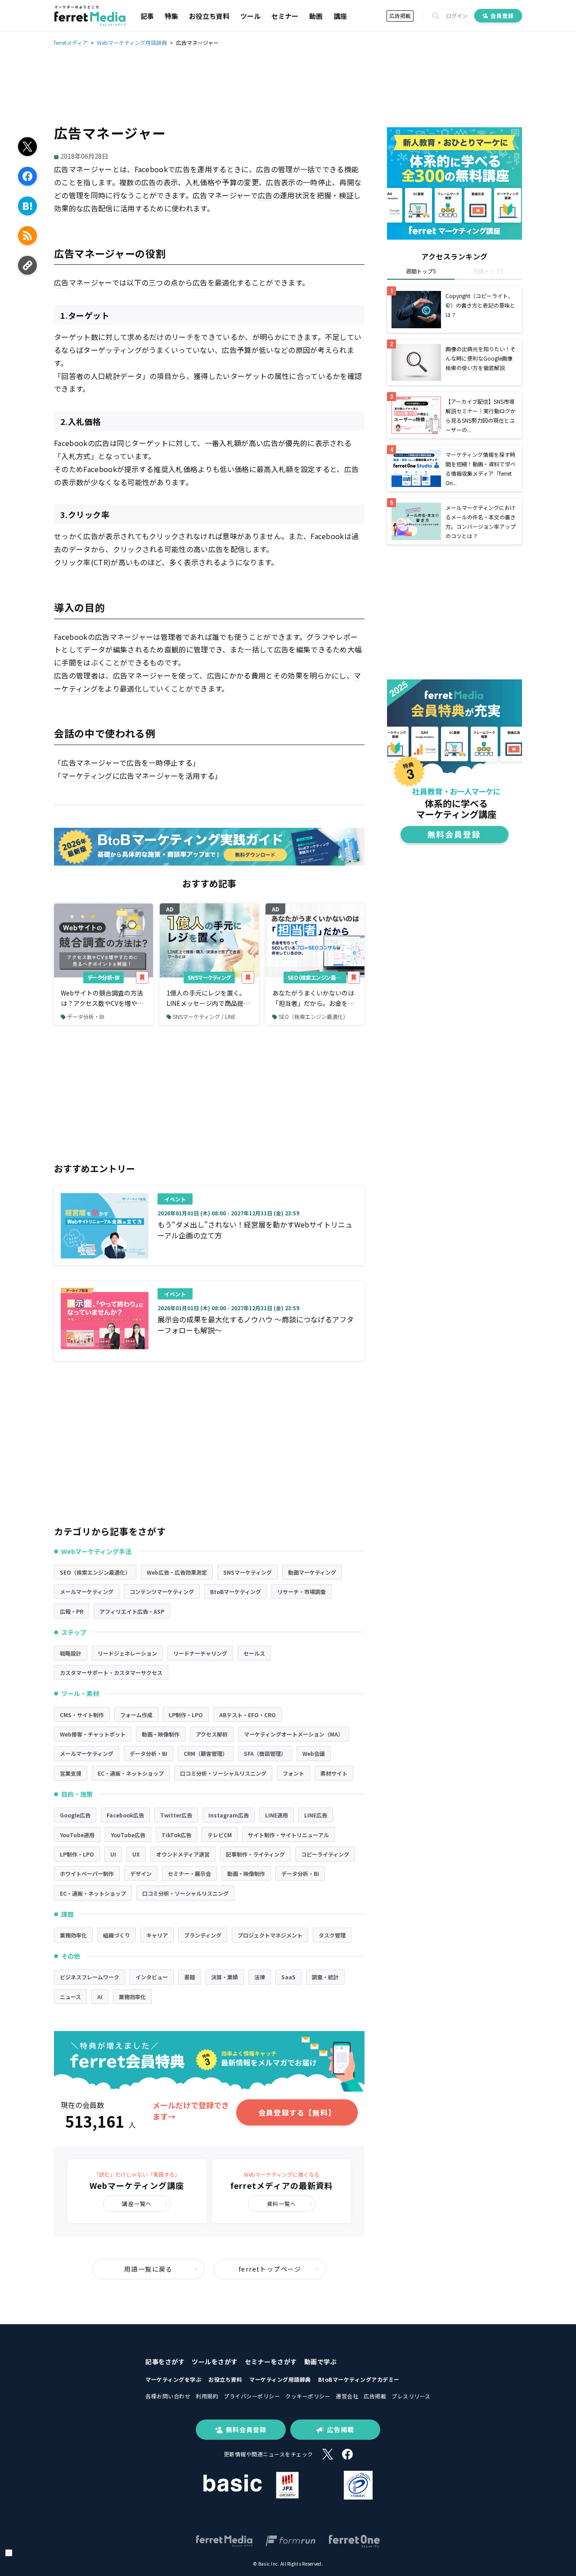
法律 (260, 1977)
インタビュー (152, 1977)
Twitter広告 (176, 1815)
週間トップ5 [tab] (421, 271)
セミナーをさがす (271, 2362)
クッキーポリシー (308, 2396)
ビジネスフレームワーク (90, 1977)
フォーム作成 (136, 1715)
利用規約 (207, 2396)
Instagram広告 (229, 1815)
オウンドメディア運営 (183, 1854)
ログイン (457, 16)
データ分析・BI (103, 977)
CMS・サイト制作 (82, 1715)
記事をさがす (165, 2362)
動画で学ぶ (321, 2362)
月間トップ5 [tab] (488, 271)
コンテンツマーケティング (162, 1592)
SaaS (288, 1977)
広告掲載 (400, 16)
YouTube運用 (77, 1835)
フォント (293, 1773)
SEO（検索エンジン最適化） (317, 977)
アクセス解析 (212, 1734)
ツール (250, 16)
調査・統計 (325, 1977)
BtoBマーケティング (236, 1592)
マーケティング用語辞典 (280, 2379)
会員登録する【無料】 (297, 2112)
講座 (340, 16)
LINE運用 (277, 1815)
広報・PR (72, 1611)
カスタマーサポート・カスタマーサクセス (111, 1672)
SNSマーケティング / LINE (204, 1016)
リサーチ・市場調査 (301, 1592)
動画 (316, 16)
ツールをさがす (215, 2362)
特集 (171, 16)
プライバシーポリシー (252, 2396)
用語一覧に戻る (148, 2269)
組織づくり (117, 1935)
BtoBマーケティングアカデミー (359, 2379)
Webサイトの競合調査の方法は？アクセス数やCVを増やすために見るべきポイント (102, 998)
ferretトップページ (270, 2269)
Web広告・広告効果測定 (177, 1572)
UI (113, 1854)
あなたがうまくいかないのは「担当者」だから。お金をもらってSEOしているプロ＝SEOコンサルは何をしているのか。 (313, 998)
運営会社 (347, 2396)
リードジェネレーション (127, 1653)
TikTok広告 (176, 1835)
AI (100, 1997)
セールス (254, 1653)
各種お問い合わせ (168, 2396)
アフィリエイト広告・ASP (132, 1611)
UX (136, 1854)
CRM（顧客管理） (206, 1753)
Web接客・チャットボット (93, 1734)
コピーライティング (325, 1854)
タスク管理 (332, 1935)
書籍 (189, 1977)
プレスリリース (411, 2396)
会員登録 (502, 16)
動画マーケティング (312, 1572)
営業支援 (71, 1773)
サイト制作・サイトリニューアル (288, 1835)
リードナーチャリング (200, 1653)
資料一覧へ (282, 2203)
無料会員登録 (246, 2429)
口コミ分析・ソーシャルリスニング (223, 1773)
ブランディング (203, 1935)
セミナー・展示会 (189, 1873)
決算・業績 (225, 1977)
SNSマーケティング (209, 977)
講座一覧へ (137, 2203)
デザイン (141, 1873)
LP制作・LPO (186, 1715)
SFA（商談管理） (265, 1753)
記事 (147, 16)
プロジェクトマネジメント (270, 1935)
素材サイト (334, 1773)
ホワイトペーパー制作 (87, 1873)
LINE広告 (316, 1815)
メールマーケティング (87, 1592)
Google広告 (75, 1815)
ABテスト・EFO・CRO (247, 1715)
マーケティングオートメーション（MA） (294, 1734)
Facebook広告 (125, 1815)
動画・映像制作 (161, 1734)
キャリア (157, 1935)
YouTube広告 (128, 1835)
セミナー (285, 16)
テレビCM (220, 1835)
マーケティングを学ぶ (173, 2379)
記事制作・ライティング (255, 1854)
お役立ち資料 (209, 16)
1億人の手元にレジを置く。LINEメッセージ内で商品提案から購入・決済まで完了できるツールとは (208, 998)
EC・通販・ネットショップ (131, 1773)
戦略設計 (71, 1653)
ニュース (70, 1997)
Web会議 (314, 1753)
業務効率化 (73, 1935)
